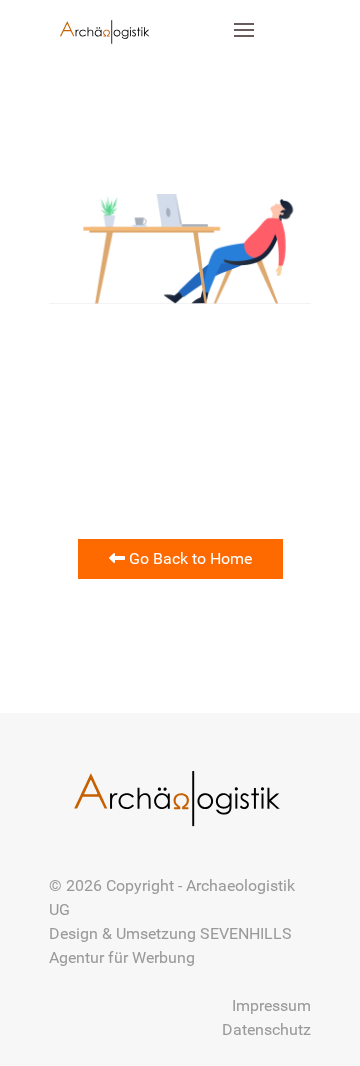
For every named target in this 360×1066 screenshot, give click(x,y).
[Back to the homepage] (106, 30)
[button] (245, 30)
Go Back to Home (188, 558)
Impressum (271, 1005)
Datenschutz (266, 1029)
